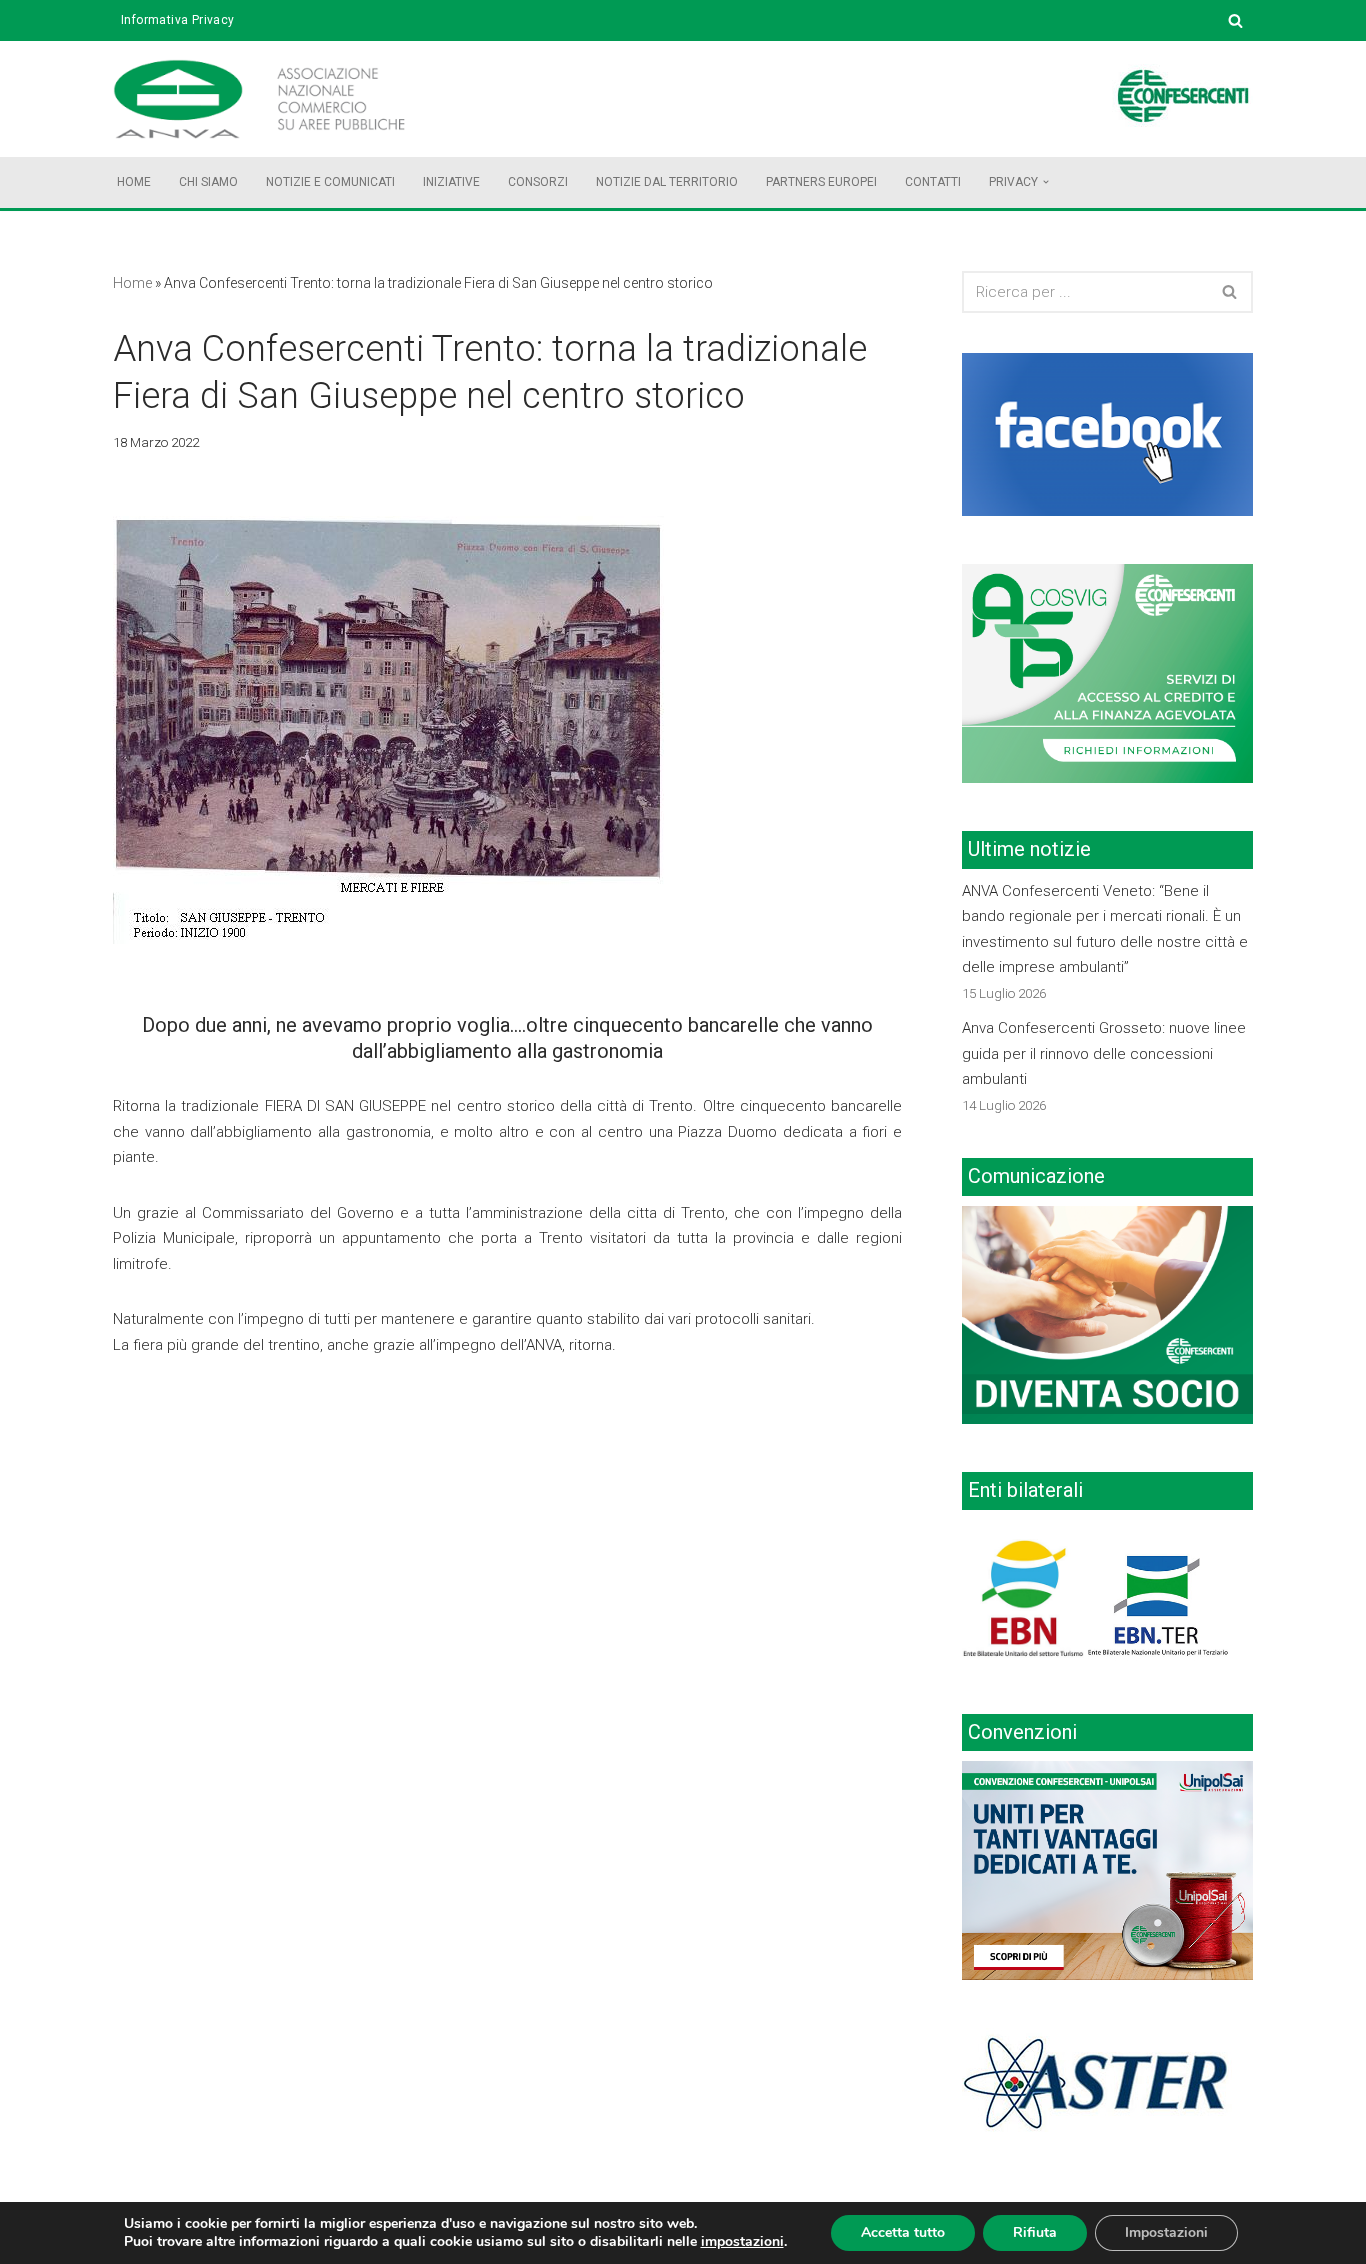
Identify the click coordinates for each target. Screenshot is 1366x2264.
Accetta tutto (903, 2232)
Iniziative (451, 182)
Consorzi (538, 182)
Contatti (933, 182)
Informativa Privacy (178, 20)
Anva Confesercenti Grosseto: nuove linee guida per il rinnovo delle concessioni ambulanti (1104, 1053)
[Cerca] (1235, 20)
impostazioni (742, 2242)
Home (134, 182)
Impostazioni (1166, 2232)
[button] (1046, 182)
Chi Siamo (208, 182)
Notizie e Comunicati (330, 182)
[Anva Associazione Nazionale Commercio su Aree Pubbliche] (288, 99)
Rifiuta (1035, 2232)
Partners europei (821, 182)
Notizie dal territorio (667, 182)
